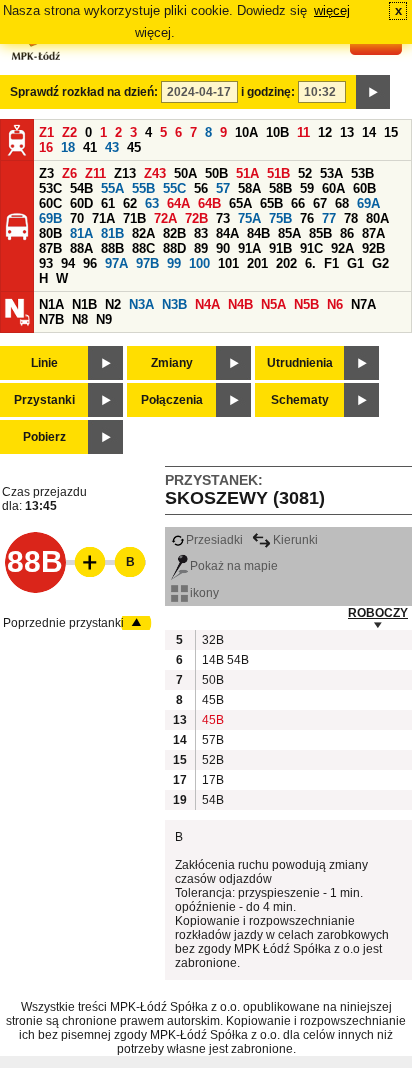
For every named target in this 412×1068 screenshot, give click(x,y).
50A (185, 173)
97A (116, 263)
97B (147, 263)
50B (216, 173)
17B (212, 780)
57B (212, 740)
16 (46, 147)
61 (108, 203)
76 (307, 218)
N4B (240, 304)
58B (280, 188)
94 (68, 263)
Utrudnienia (300, 363)
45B (212, 700)
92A (342, 248)
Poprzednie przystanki (63, 623)
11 (303, 132)
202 (286, 263)
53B (362, 173)
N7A (363, 304)
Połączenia (172, 400)
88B (112, 248)
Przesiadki (214, 540)
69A (368, 203)
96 (90, 263)
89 (201, 248)
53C (50, 188)
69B (50, 218)
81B (112, 233)
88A (81, 248)
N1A (51, 304)
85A (289, 233)
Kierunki (295, 540)
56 (201, 188)
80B (50, 233)
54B (81, 188)
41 (90, 147)
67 (320, 203)
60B (364, 188)
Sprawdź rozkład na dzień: (84, 92)
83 (201, 233)
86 (347, 233)
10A (246, 132)
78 (351, 218)
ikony (204, 593)
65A (240, 203)
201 (257, 263)
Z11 (95, 173)
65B (271, 203)
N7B (51, 319)
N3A (141, 304)
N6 (335, 304)
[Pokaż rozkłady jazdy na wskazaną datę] (373, 92)
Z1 (46, 132)
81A (81, 233)
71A (103, 218)
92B (373, 248)
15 (391, 132)
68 (342, 203)
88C (143, 248)
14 (369, 132)
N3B (174, 304)
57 (223, 188)
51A (247, 173)
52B (212, 760)
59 (307, 188)
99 (174, 263)
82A (143, 233)
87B (50, 248)
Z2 (69, 132)
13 (347, 132)
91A (249, 248)
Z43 (155, 173)
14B (212, 660)
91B (280, 248)
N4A (207, 304)
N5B (306, 304)
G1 (355, 263)
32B (212, 640)
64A (178, 203)
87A (373, 233)
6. (310, 263)
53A (331, 173)
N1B (84, 304)
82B (174, 233)
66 (298, 203)
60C (50, 203)
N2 (113, 304)
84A (227, 233)
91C (311, 248)
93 (46, 263)
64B (209, 203)
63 (152, 203)
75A (249, 218)
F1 (331, 263)
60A (333, 188)
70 (77, 218)
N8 (80, 319)
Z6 (69, 173)
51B (278, 173)
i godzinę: (268, 92)
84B (258, 233)
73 (223, 218)
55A (112, 188)
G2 (380, 263)
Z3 (46, 173)
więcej (332, 10)
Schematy (300, 400)
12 (325, 132)
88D (174, 248)
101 (228, 263)
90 (223, 248)
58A (249, 188)
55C (174, 188)
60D (81, 203)
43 (112, 147)
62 (130, 203)
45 (134, 147)
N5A (273, 304)
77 (329, 218)
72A (165, 218)
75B (280, 218)
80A (377, 218)
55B (143, 188)
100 (199, 263)
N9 (104, 319)
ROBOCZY (378, 613)
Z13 (125, 173)
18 (68, 147)
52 (305, 173)
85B (320, 233)
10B (277, 132)
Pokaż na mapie (234, 566)
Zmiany (172, 363)
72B (196, 218)
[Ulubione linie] (84, 562)
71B (134, 218)
